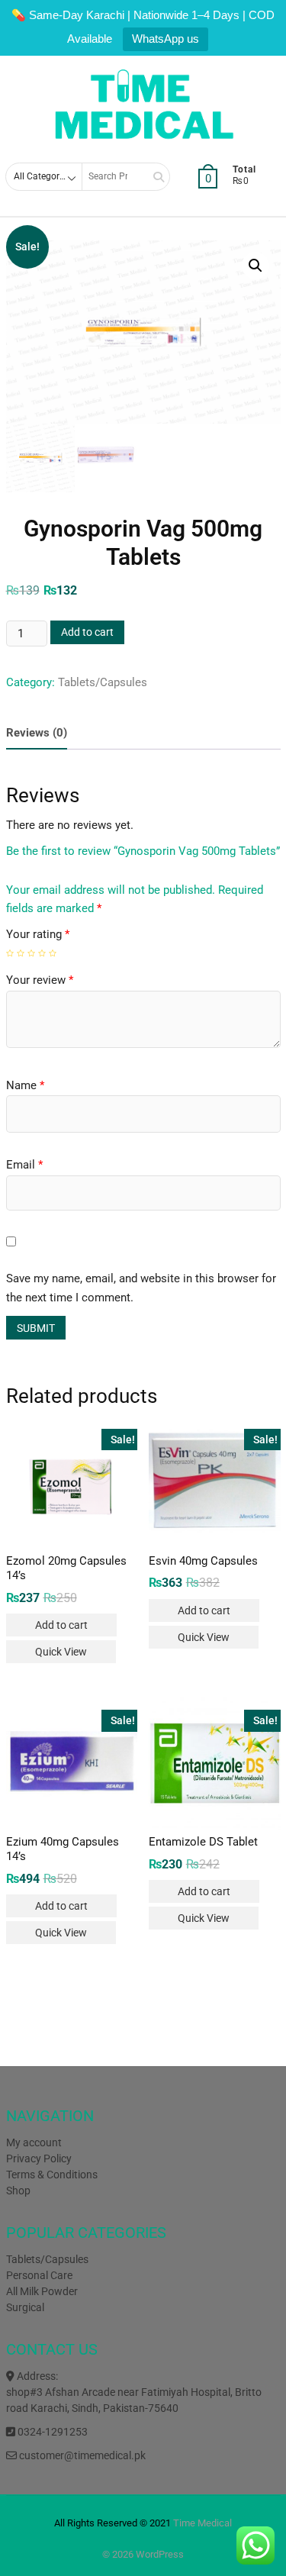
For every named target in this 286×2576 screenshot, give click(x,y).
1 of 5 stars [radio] (10, 953)
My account (34, 2142)
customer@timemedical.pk (81, 2455)
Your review (40, 980)
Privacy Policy (39, 2158)
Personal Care (39, 2275)
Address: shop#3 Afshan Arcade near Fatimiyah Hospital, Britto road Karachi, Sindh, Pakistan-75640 (134, 2392)
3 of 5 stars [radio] (31, 953)
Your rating (38, 934)
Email (24, 1165)
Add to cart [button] (61, 1625)
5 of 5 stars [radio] (53, 953)
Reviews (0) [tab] (37, 733)
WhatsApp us (165, 39)
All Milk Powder (42, 2291)
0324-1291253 (51, 2432)
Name (25, 1085)
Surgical (25, 2307)
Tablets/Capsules (103, 682)
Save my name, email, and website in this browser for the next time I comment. (141, 1288)
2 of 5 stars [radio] (21, 953)
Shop (18, 2191)
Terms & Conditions (52, 2175)
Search (153, 177)
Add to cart (87, 632)
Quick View (61, 1652)
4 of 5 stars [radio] (42, 953)
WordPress (160, 2554)
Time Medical (202, 2523)
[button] (255, 266)
